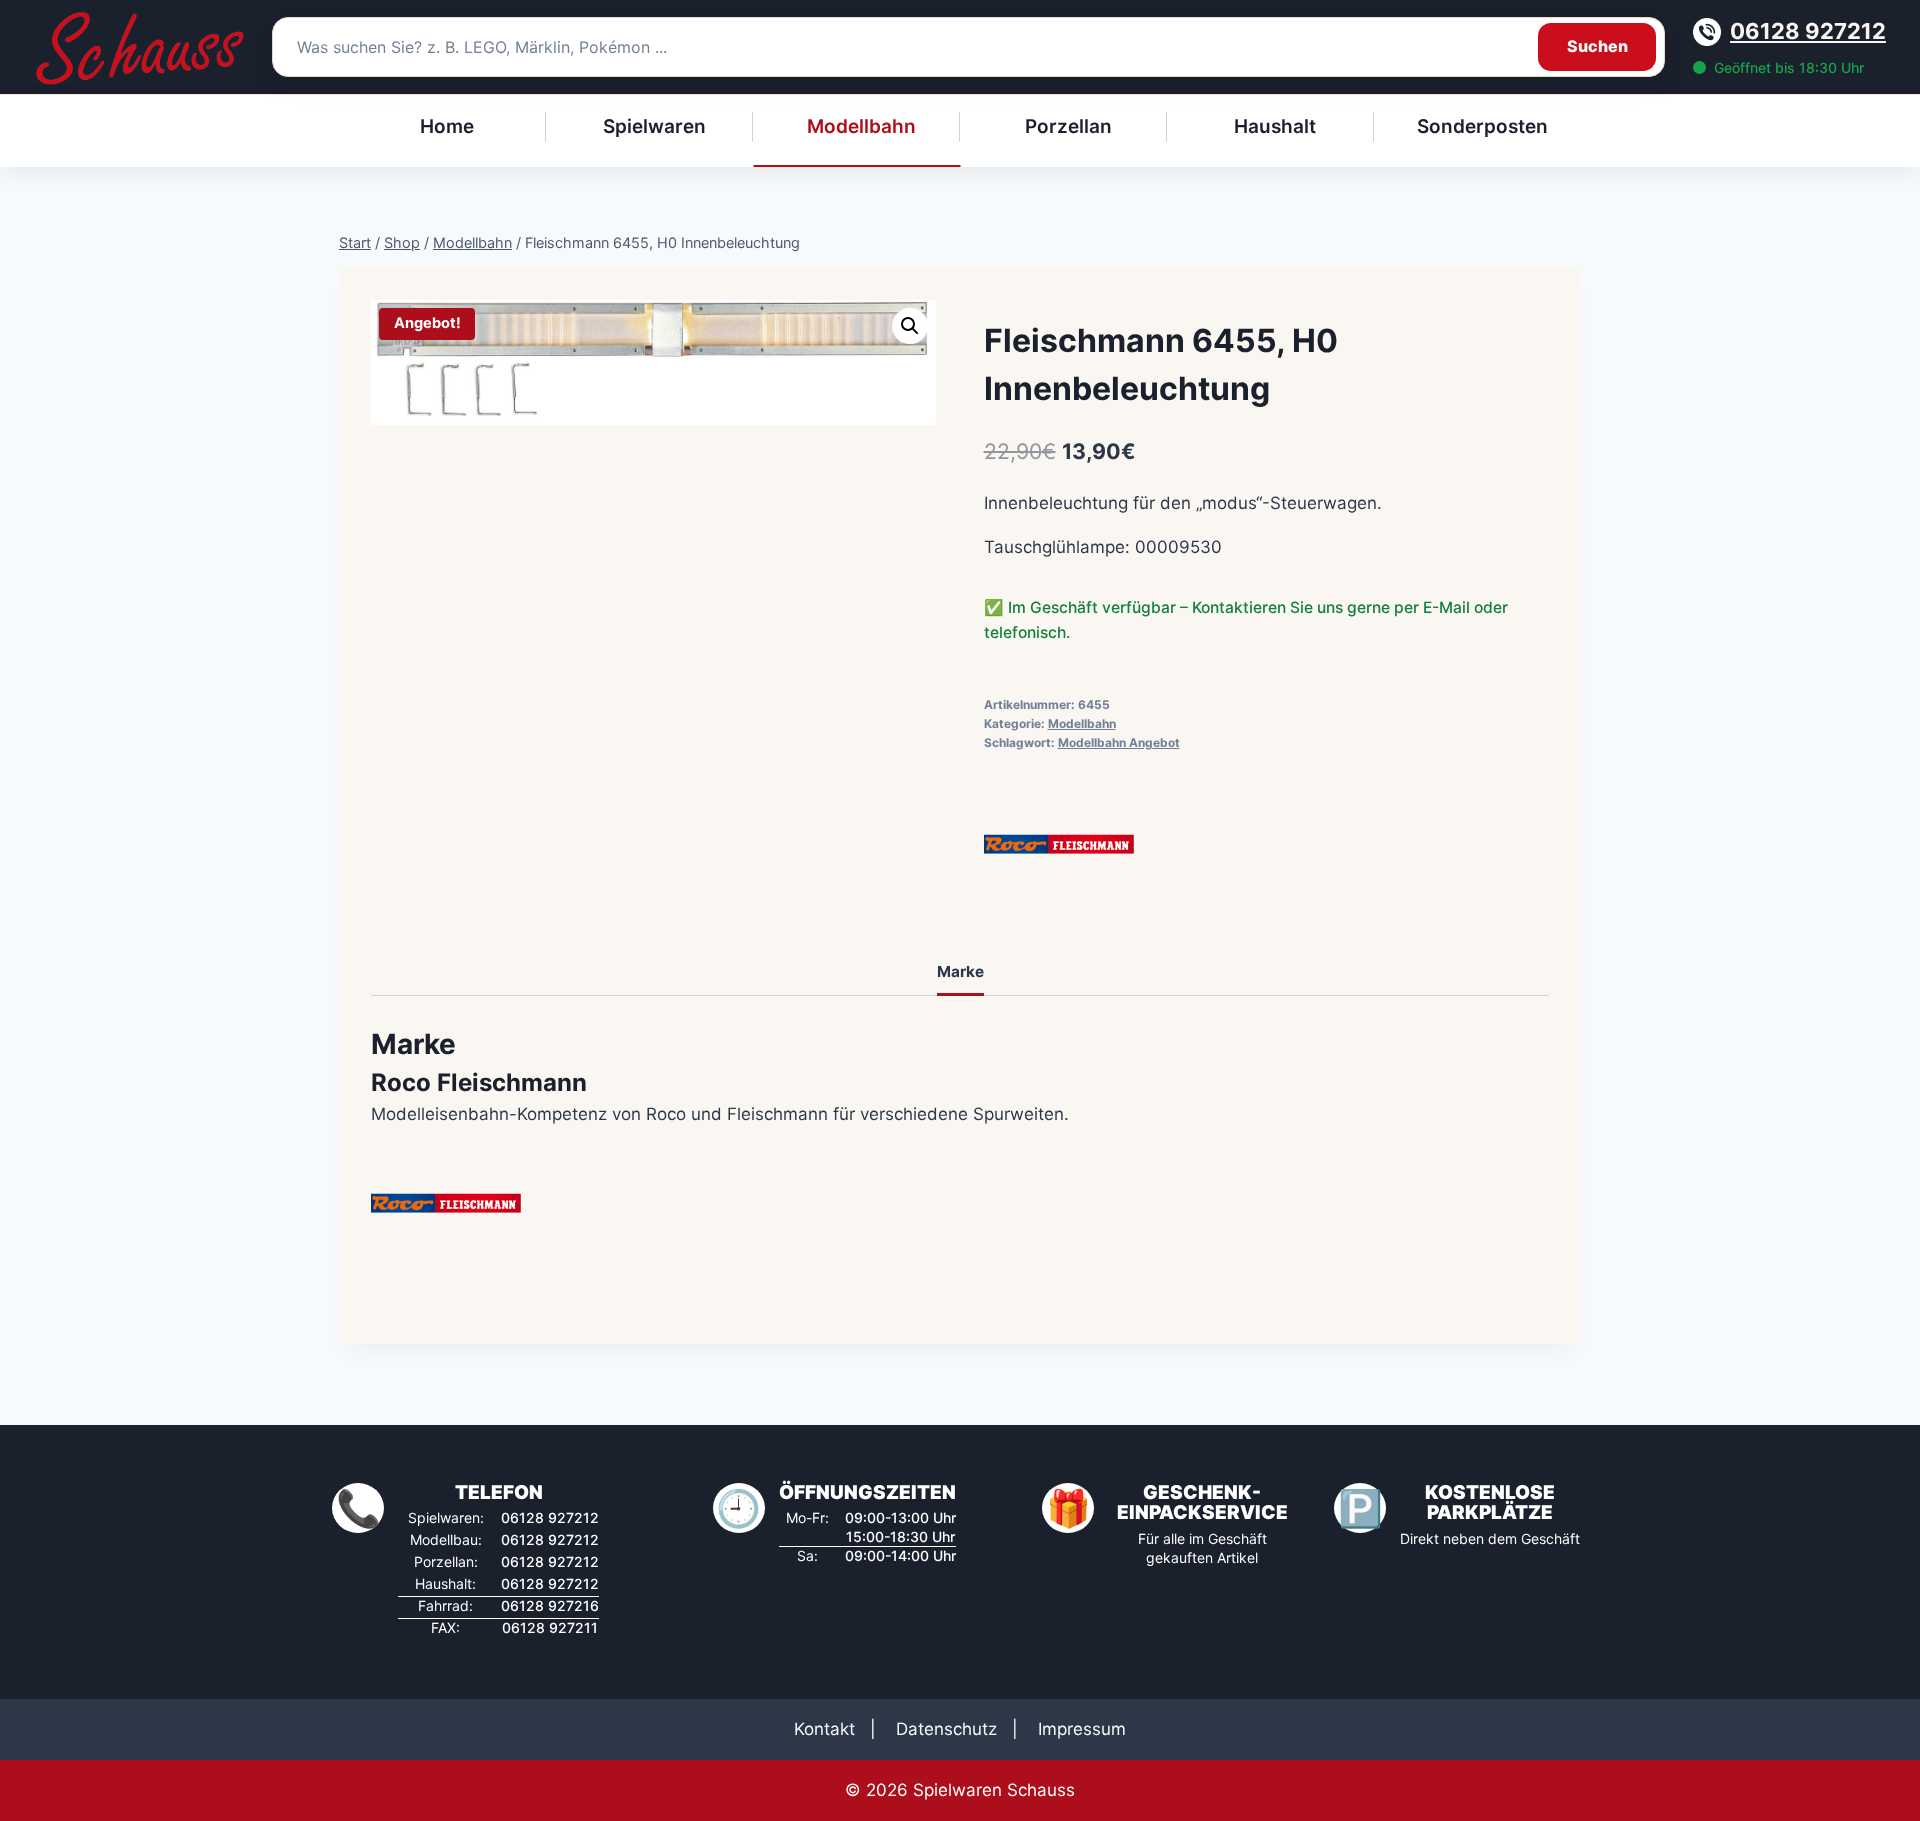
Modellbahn (1082, 723)
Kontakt (824, 1729)
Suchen (1597, 46)
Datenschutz (946, 1729)
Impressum (1082, 1729)
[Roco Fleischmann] (1059, 844)
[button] (910, 326)
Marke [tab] (960, 971)
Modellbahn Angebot (1119, 742)
